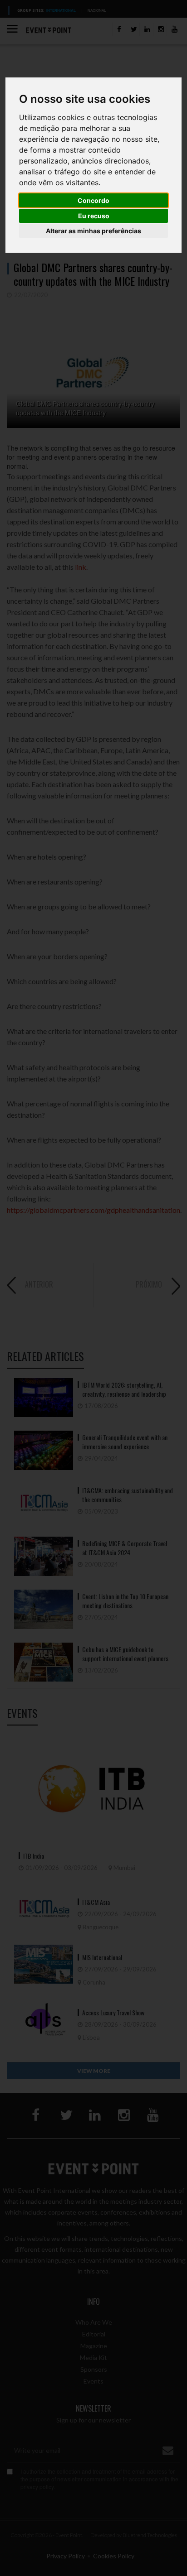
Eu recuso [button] (94, 216)
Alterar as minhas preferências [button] (93, 231)
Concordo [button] (93, 200)
